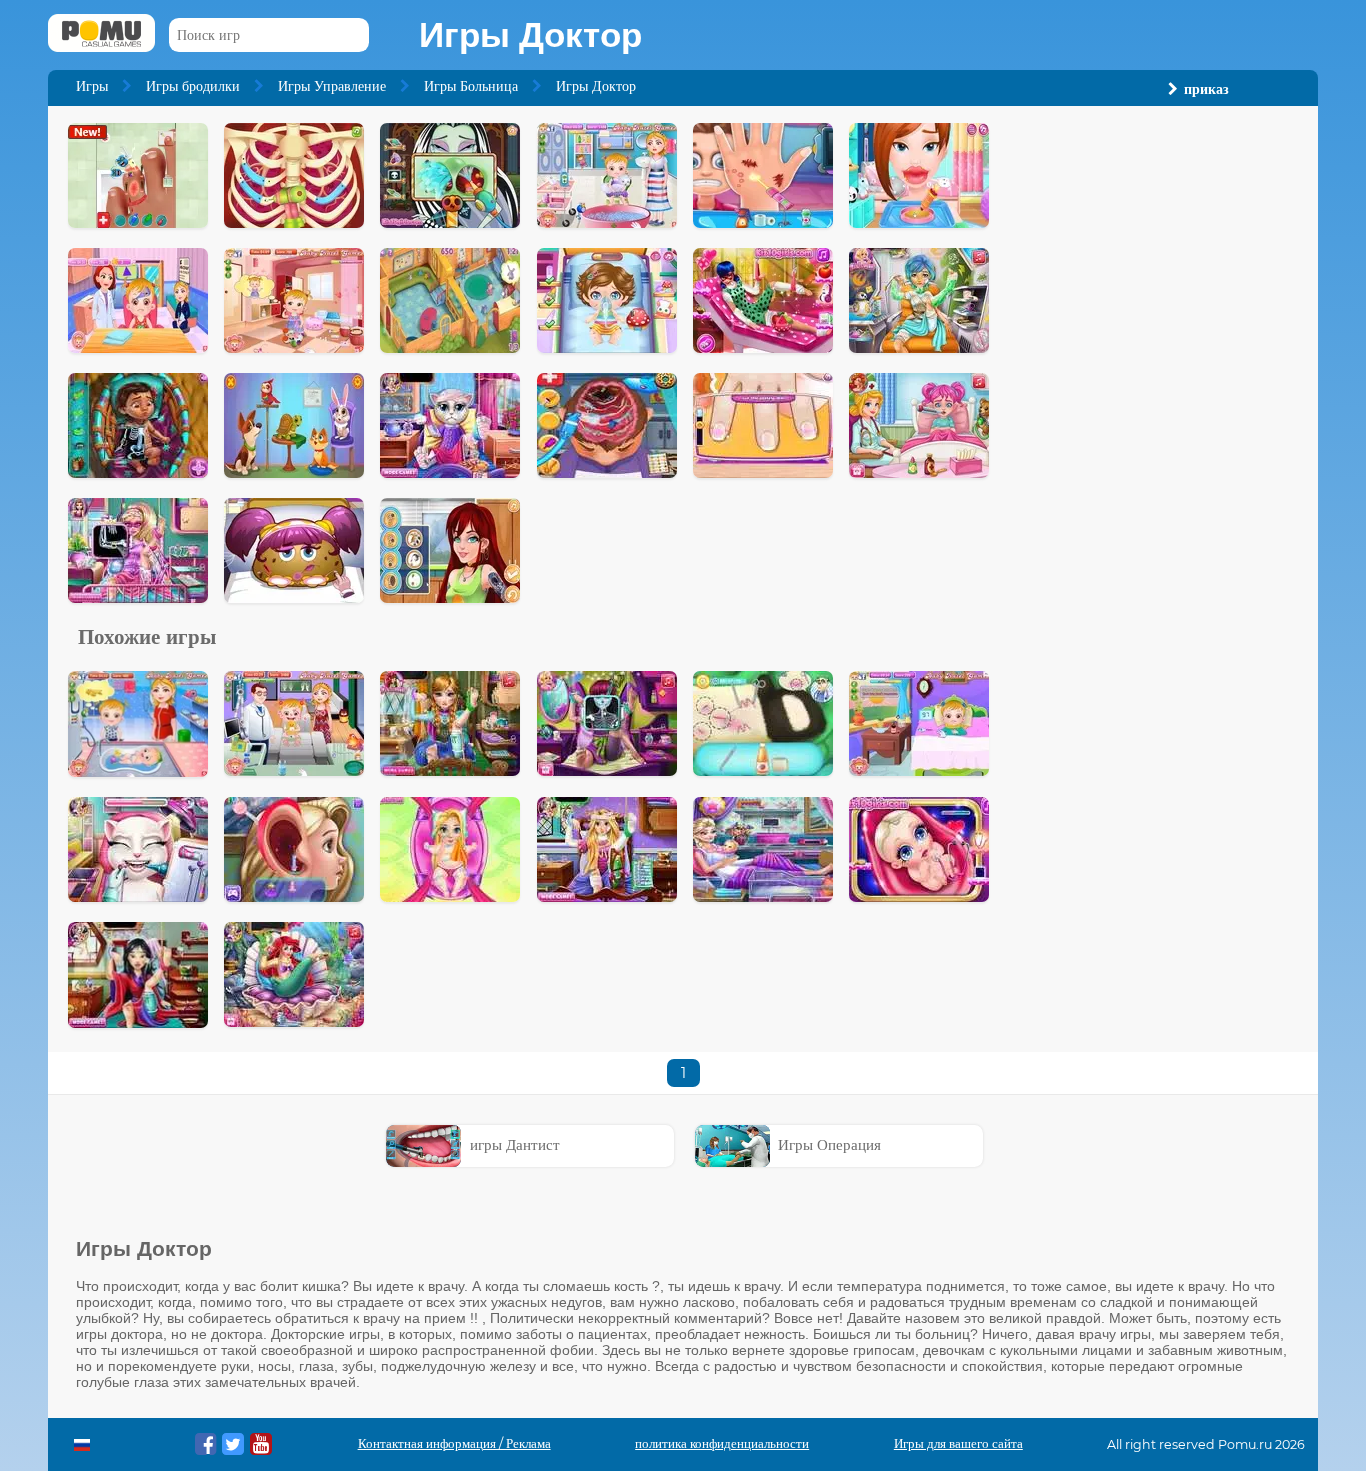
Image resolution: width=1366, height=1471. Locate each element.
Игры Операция (829, 1144)
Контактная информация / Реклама (454, 1443)
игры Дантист (515, 1144)
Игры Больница (471, 86)
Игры (92, 86)
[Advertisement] (1154, 423)
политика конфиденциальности (722, 1443)
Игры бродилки (193, 86)
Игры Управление (332, 86)
